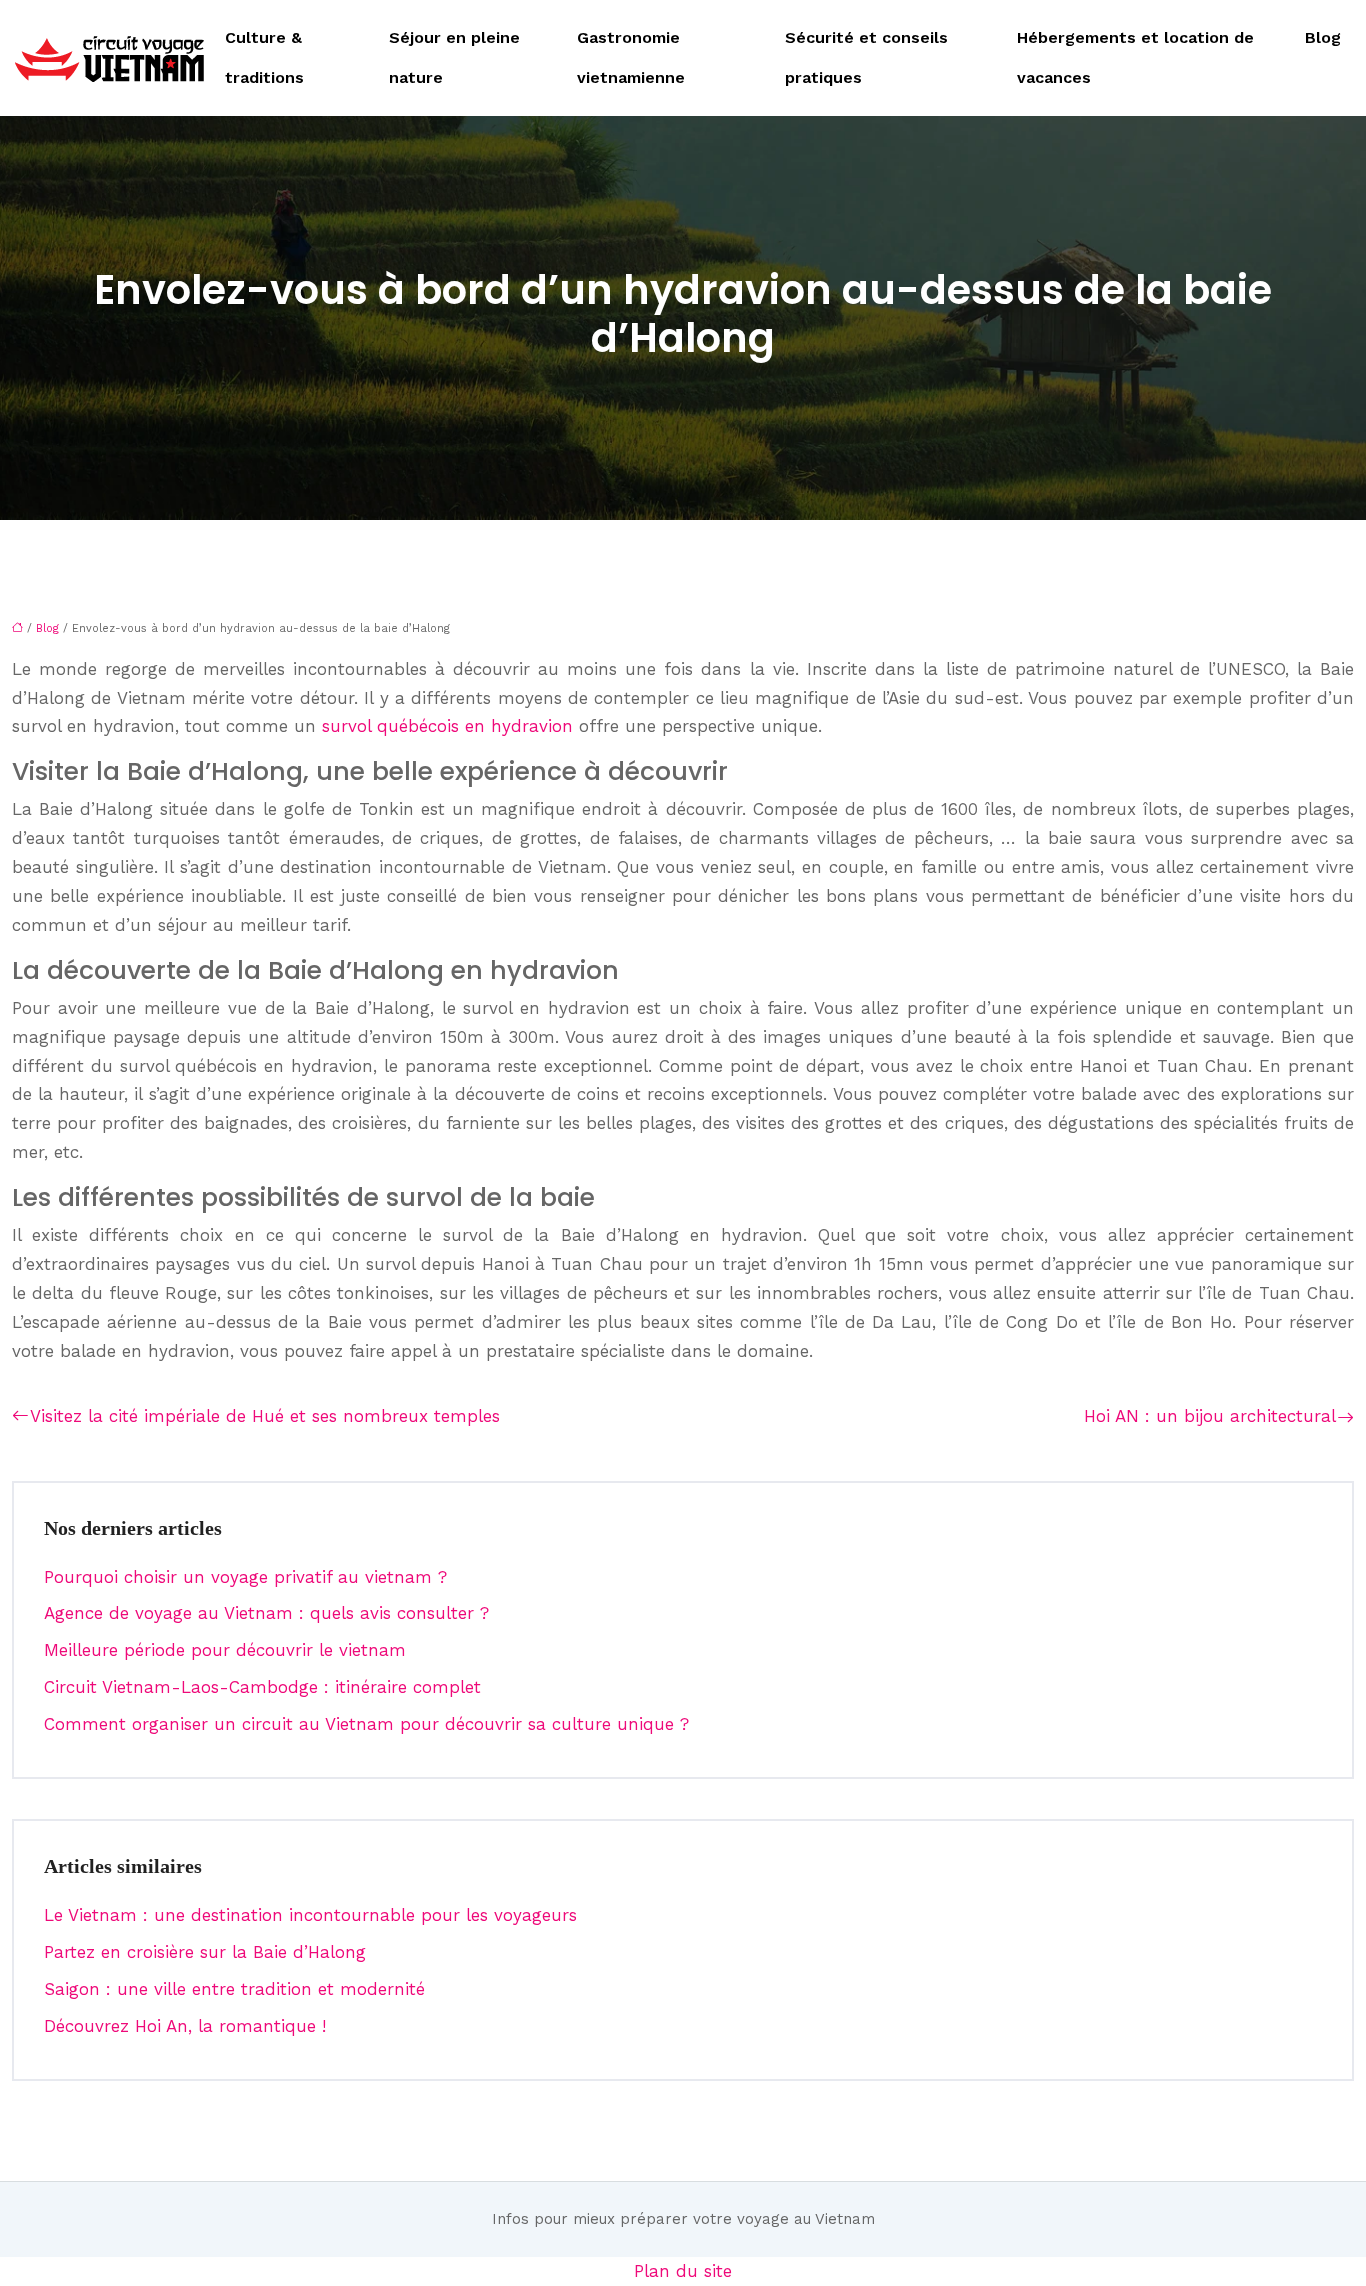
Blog (1323, 37)
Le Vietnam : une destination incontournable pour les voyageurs (310, 1915)
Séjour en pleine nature (454, 57)
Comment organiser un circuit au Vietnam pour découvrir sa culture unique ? (366, 1724)
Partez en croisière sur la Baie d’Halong (205, 1952)
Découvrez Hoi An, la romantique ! (185, 2026)
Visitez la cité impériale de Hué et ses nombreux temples (265, 1416)
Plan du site (683, 2271)
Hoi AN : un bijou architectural (1210, 1416)
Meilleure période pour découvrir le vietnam (225, 1650)
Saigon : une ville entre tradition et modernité (234, 1989)
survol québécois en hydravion (447, 726)
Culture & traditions (264, 57)
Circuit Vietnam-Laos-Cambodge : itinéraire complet (262, 1687)
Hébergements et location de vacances (1135, 57)
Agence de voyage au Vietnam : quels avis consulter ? (266, 1613)
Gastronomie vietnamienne (631, 57)
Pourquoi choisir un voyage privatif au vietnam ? (245, 1577)
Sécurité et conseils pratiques (866, 57)
